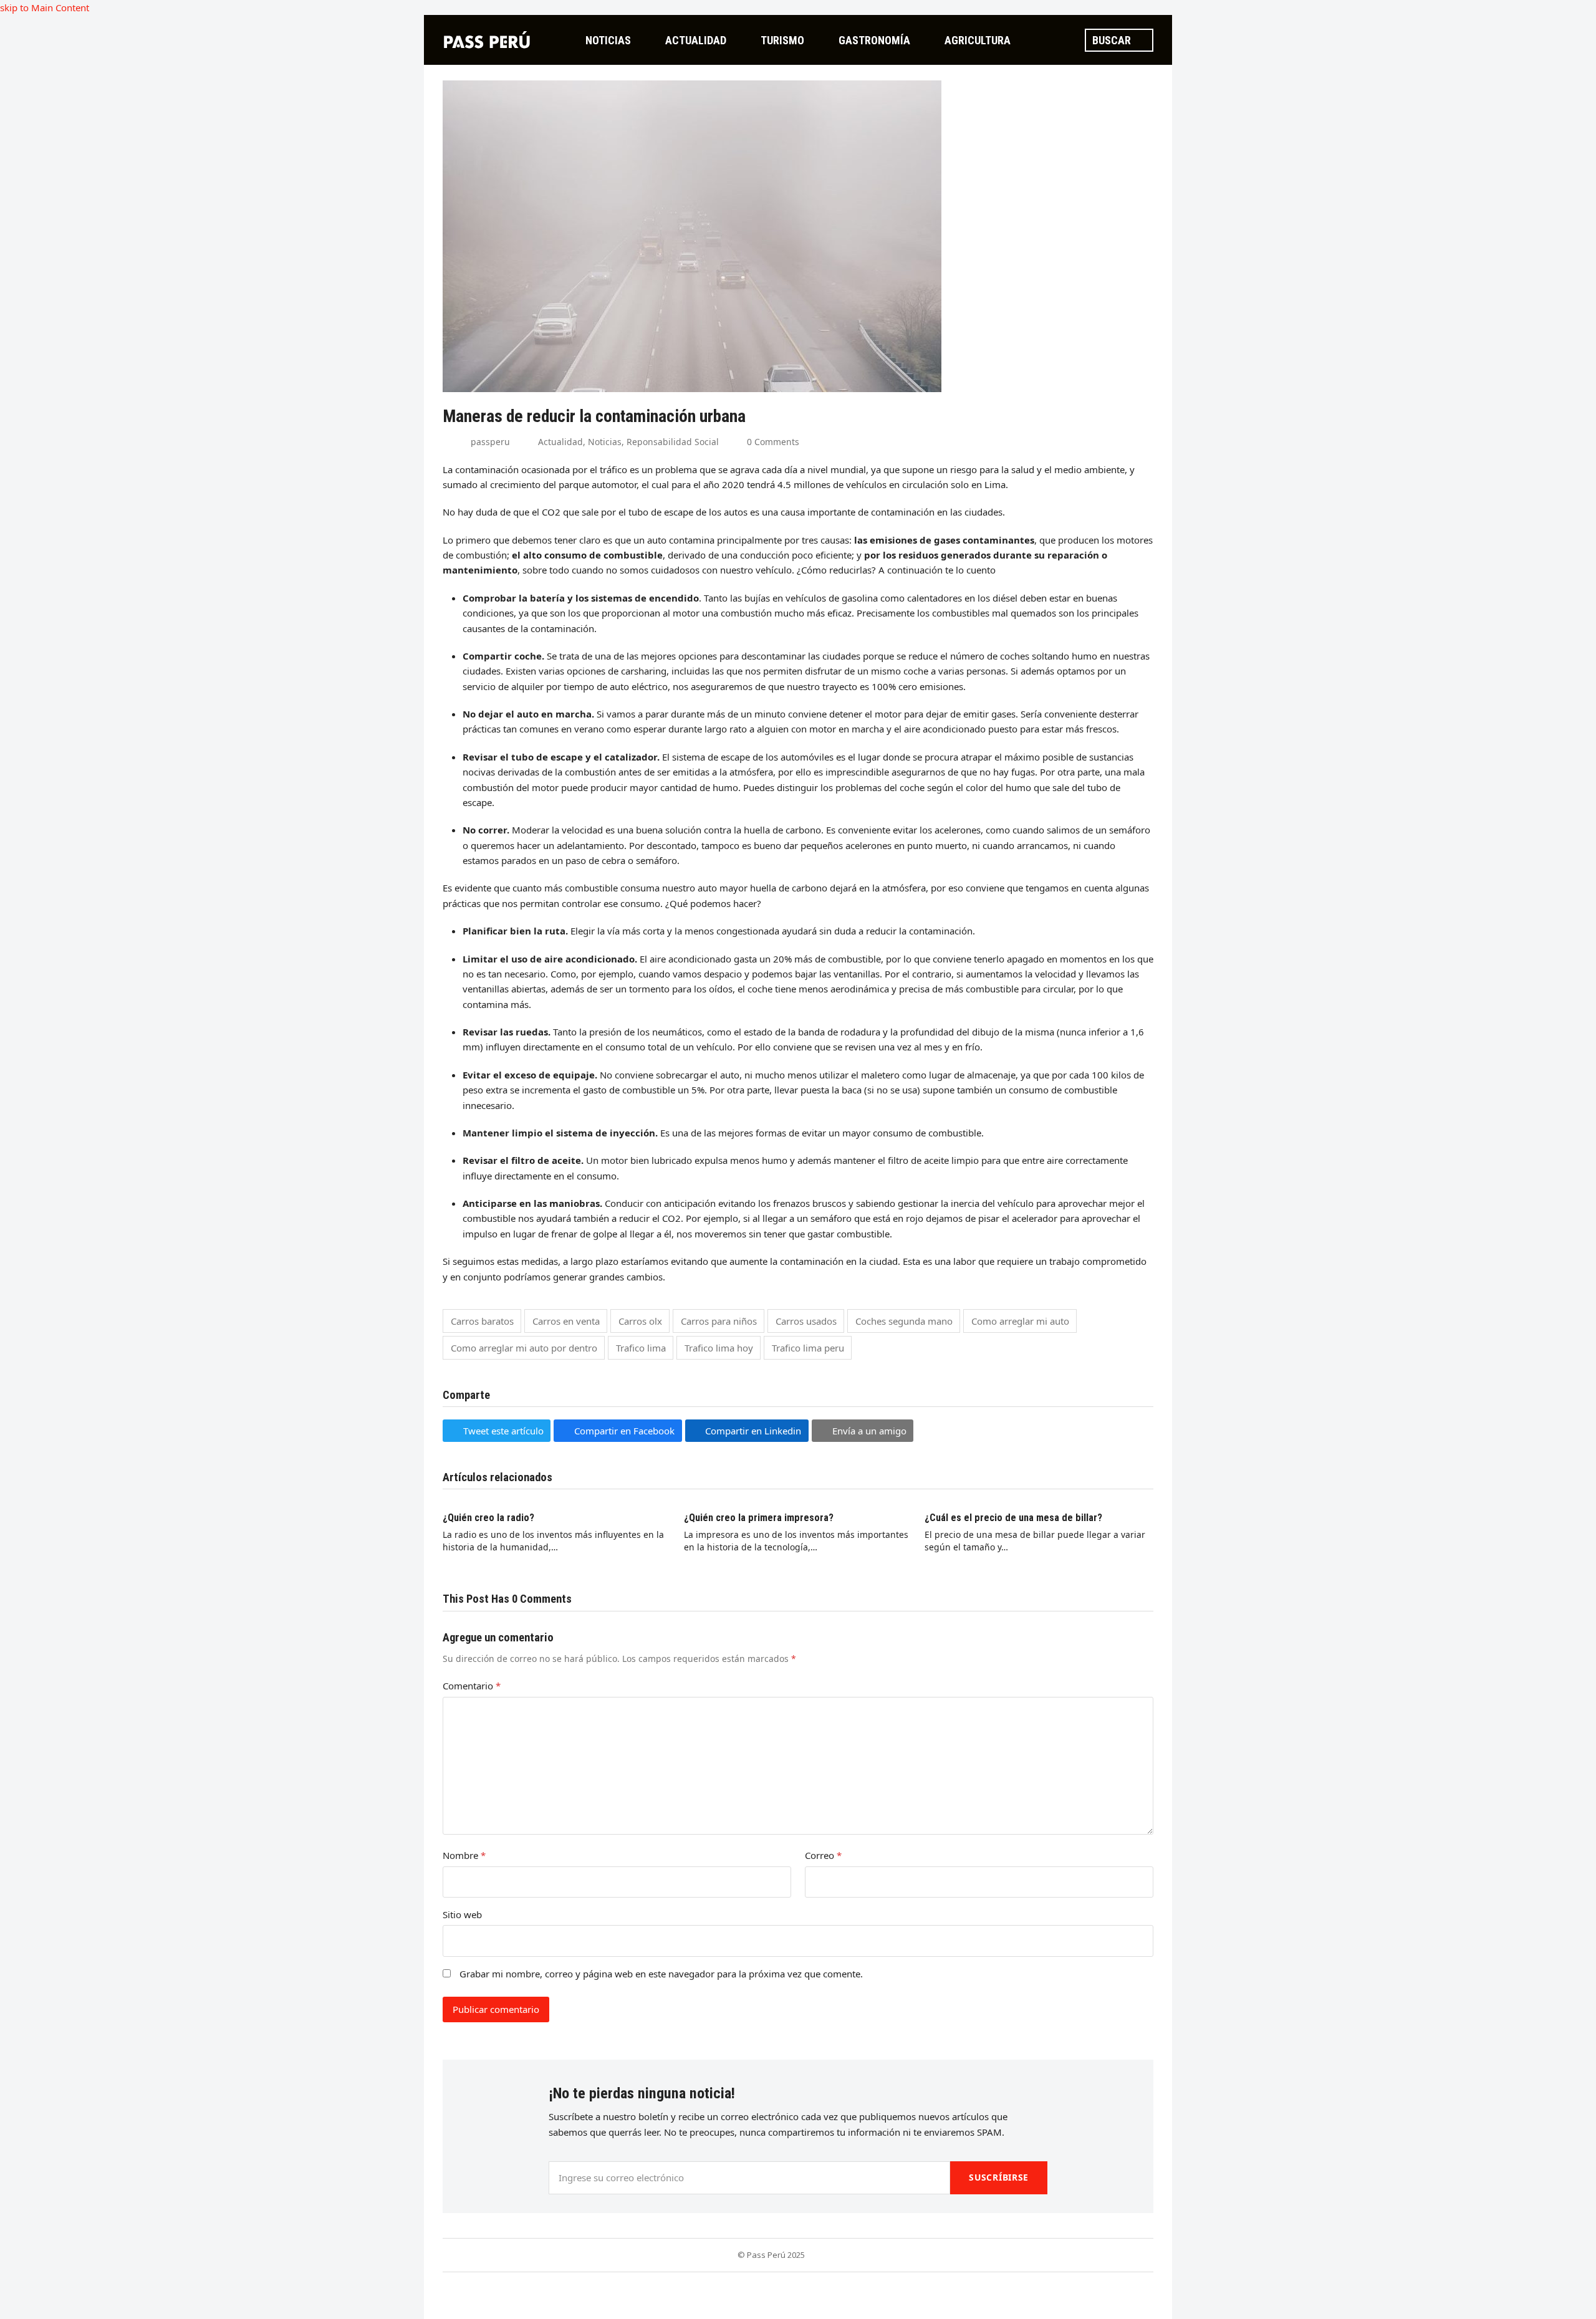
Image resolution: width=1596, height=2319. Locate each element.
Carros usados (806, 1321)
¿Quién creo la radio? (488, 1518)
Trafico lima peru (808, 1348)
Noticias (605, 442)
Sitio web (462, 1914)
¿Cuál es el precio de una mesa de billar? (1013, 1518)
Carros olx (640, 1321)
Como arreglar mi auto (1020, 1321)
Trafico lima (641, 1348)
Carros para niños (719, 1321)
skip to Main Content (45, 7)
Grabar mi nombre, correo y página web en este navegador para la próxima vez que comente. (661, 1974)
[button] (497, 1431)
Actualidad (560, 442)
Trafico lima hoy (719, 1348)
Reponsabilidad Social (673, 442)
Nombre (464, 1855)
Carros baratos (482, 1321)
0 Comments (773, 442)
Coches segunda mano (904, 1321)
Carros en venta (566, 1321)
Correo (823, 1855)
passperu (490, 442)
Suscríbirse (999, 2177)
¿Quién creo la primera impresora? (759, 1518)
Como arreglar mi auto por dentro (524, 1348)
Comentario (472, 1686)
